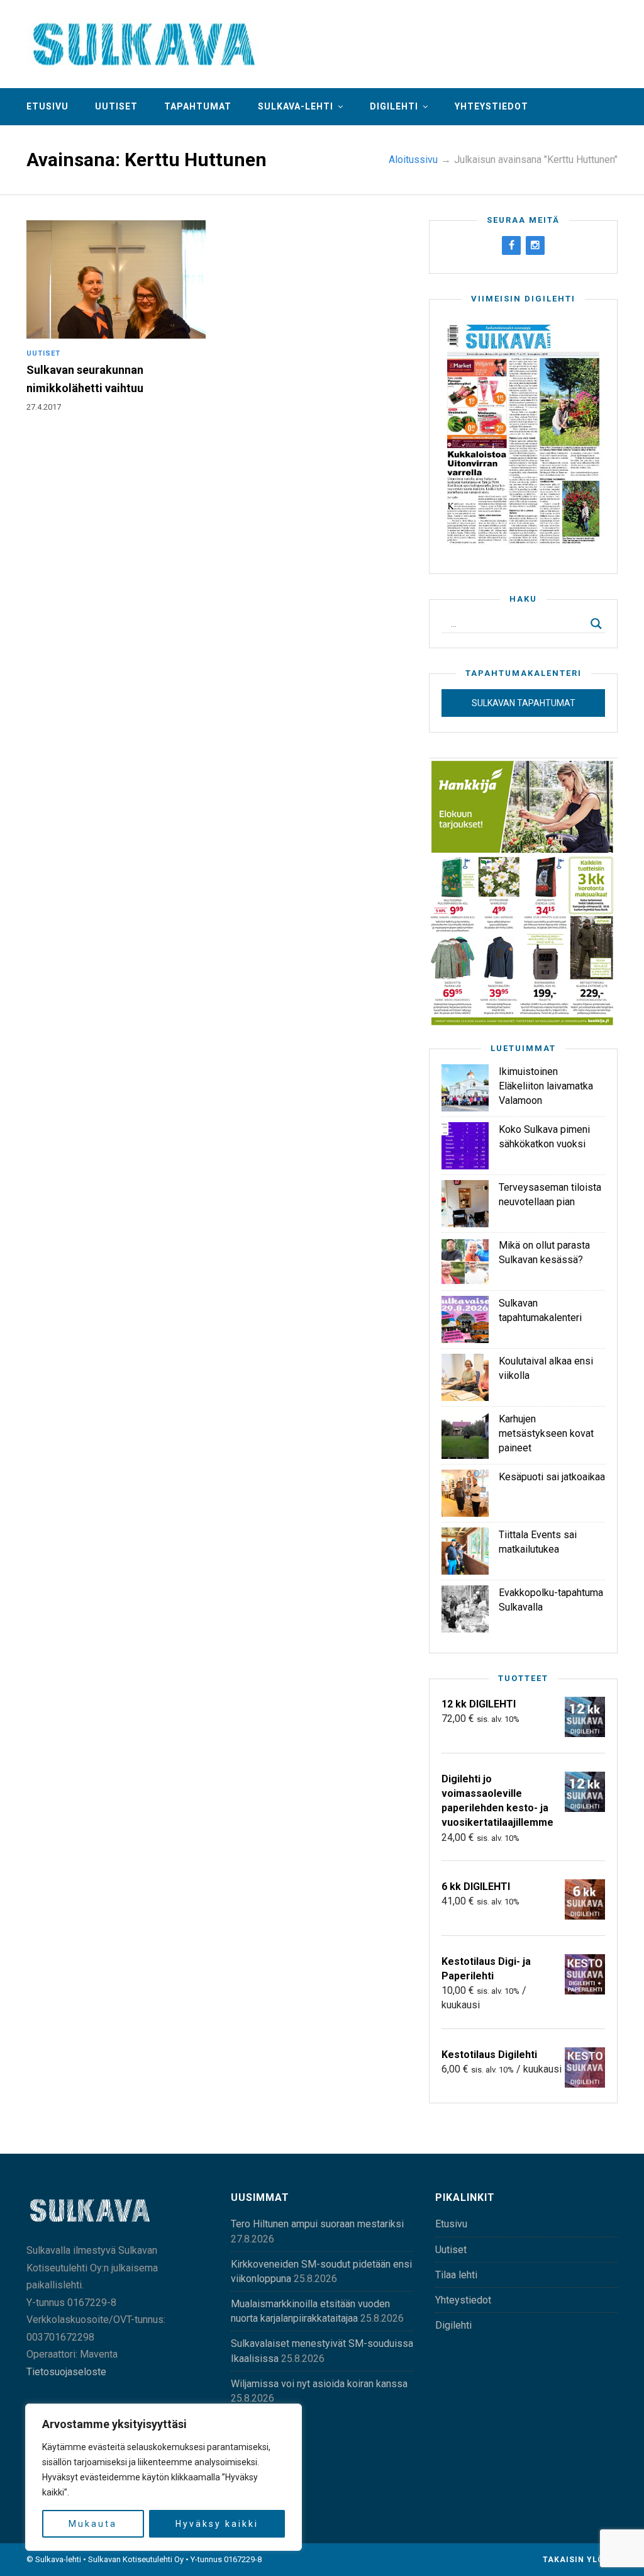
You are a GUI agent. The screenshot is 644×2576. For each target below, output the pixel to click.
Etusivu (47, 106)
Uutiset (116, 106)
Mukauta (93, 2524)
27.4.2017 (44, 407)
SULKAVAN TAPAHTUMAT (524, 703)
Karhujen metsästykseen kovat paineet (546, 1433)
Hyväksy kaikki (217, 2524)
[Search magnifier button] (596, 624)
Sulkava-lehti (296, 106)
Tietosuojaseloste (66, 2372)
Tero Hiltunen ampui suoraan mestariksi (317, 2224)
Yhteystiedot (491, 106)
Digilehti (394, 106)
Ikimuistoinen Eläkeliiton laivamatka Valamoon (546, 1086)
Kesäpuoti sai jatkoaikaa (552, 1477)
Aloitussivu (413, 160)
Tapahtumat (198, 106)
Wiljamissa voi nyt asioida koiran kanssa (319, 2384)
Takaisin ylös (577, 2560)
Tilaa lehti (456, 2275)
